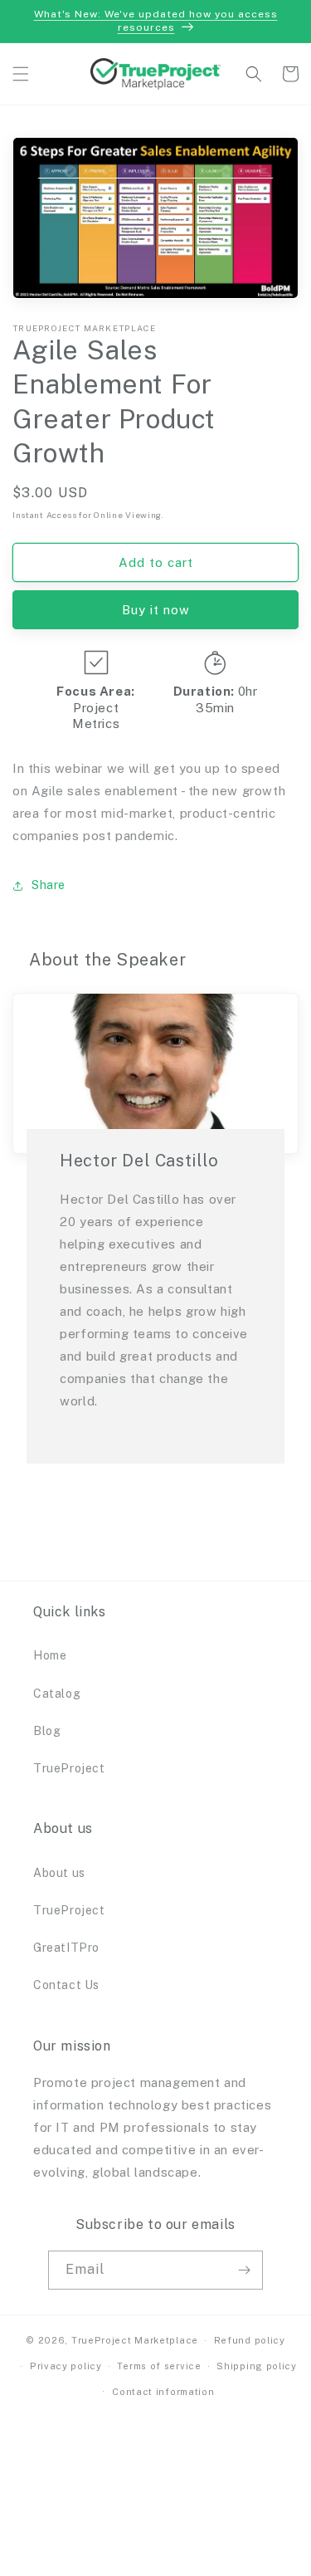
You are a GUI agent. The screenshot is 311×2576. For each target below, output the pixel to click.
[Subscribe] (244, 2270)
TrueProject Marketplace (135, 2340)
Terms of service (159, 2366)
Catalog (57, 1694)
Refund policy (250, 2340)
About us (59, 1873)
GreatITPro (66, 1948)
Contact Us (66, 1985)
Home (50, 1655)
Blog (47, 1731)
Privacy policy (66, 2366)
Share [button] (49, 885)
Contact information (163, 2392)
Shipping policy (257, 2366)
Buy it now (156, 610)
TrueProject (69, 1768)
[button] (21, 74)
